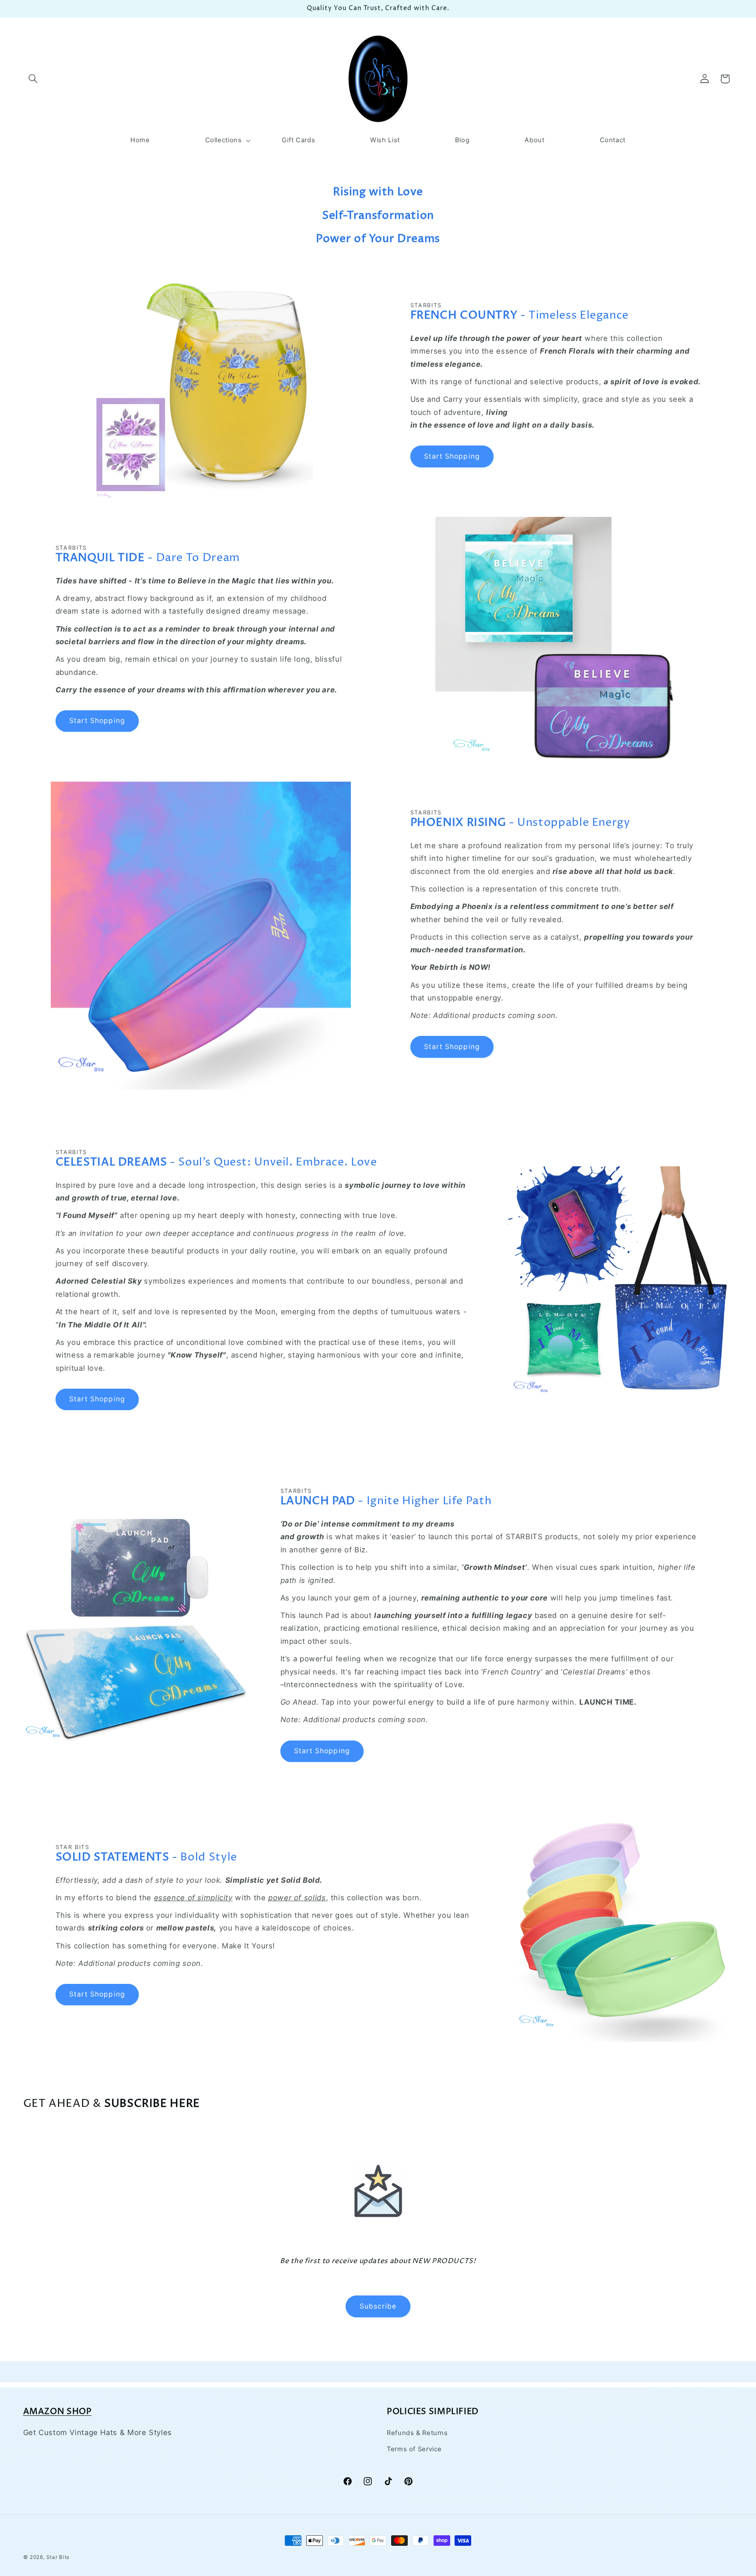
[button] (33, 79)
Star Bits (58, 2557)
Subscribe (378, 2306)
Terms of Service (414, 2449)
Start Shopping (452, 456)
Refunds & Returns (417, 2433)
